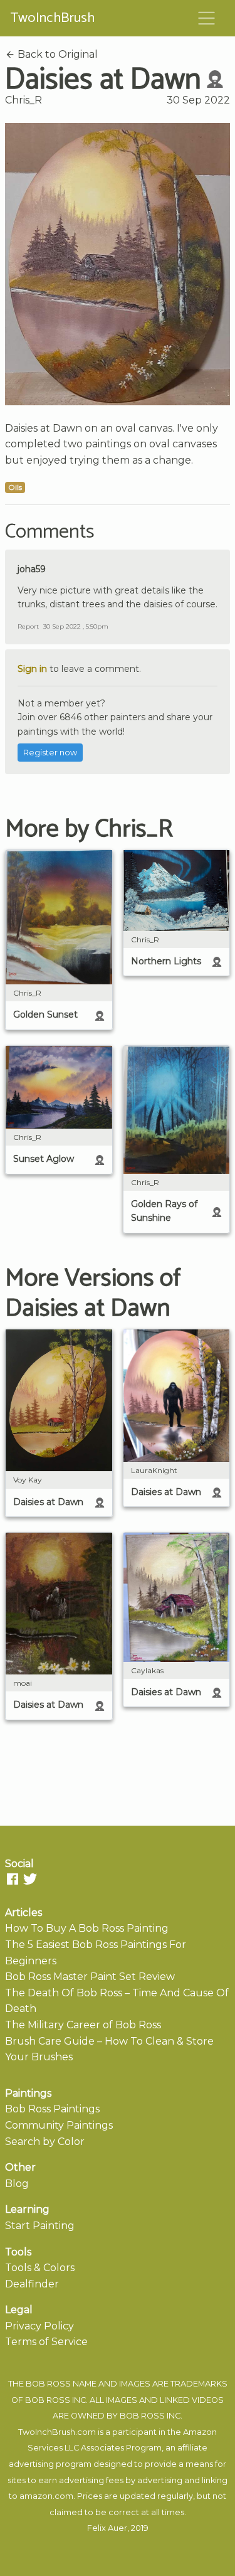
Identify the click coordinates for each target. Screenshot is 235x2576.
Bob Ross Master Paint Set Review (90, 1977)
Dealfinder (32, 2284)
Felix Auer (107, 2528)
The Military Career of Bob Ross (83, 2025)
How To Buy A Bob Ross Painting (87, 1928)
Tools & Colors (40, 2268)
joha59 (32, 569)
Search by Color (45, 2142)
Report (28, 626)
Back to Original (56, 54)
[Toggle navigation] (207, 18)
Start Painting (40, 2226)
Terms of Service (46, 2342)
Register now (50, 753)
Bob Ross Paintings (52, 2109)
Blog (17, 2184)
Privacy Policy (39, 2326)
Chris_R (23, 100)
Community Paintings (59, 2125)
